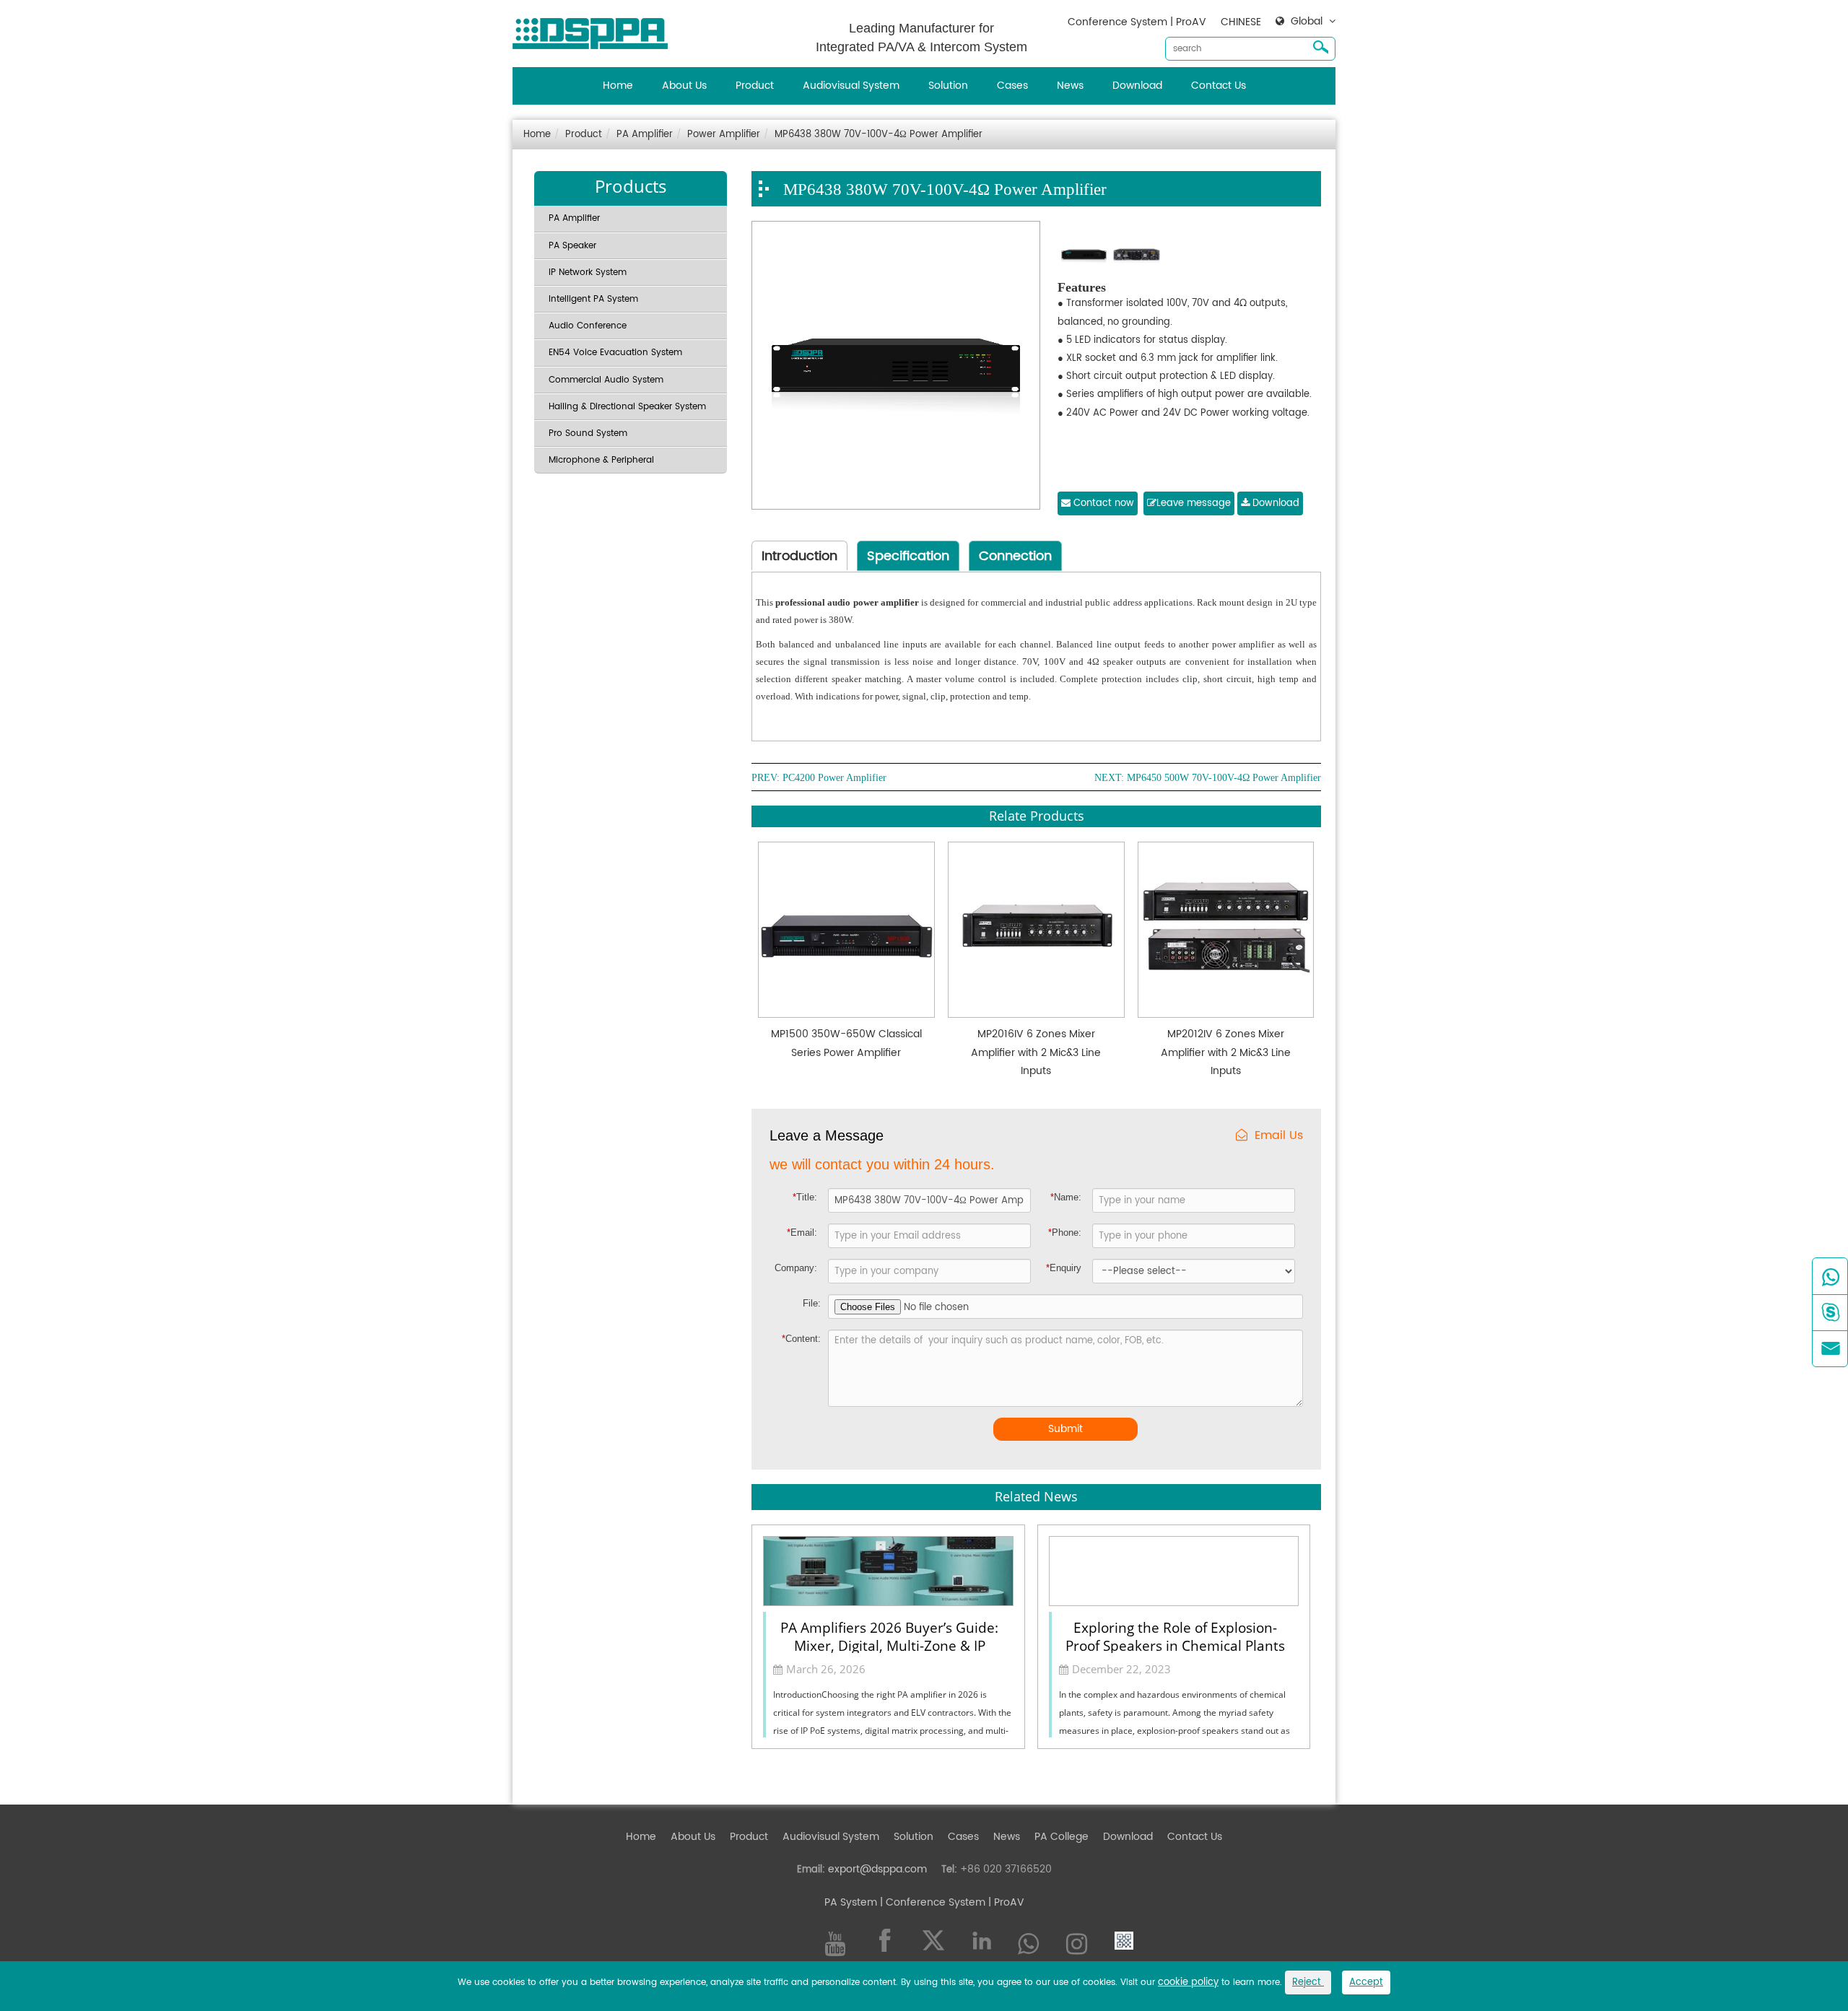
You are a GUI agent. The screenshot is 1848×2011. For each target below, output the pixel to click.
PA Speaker (572, 246)
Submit (1065, 1429)
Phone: (1065, 1233)
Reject (1308, 1982)
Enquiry (1064, 1268)
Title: (805, 1197)
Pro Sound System (588, 433)
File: (812, 1303)
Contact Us (1219, 86)
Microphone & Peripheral (601, 460)
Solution (948, 86)
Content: (801, 1339)
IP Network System (588, 272)
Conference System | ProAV (1137, 22)
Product (755, 86)
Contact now (1102, 503)
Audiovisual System (851, 86)
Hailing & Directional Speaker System (627, 407)
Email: (802, 1233)
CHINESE (1241, 22)
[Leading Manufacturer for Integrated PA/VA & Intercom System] (596, 30)
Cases (1012, 86)
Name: (1066, 1197)
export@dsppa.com (877, 1869)
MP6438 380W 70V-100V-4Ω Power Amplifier (879, 135)
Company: (796, 1268)
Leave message (1194, 503)
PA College (1062, 1837)
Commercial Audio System (606, 380)
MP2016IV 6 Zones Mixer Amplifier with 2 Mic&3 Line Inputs (1036, 1052)
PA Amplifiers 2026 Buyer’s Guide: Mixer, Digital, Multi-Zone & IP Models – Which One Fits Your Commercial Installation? (889, 1636)
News (1070, 86)
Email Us (1279, 1136)
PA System (851, 1902)
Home (618, 86)
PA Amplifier (645, 135)
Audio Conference (588, 326)
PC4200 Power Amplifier (834, 778)
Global (1307, 22)
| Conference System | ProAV (951, 1902)
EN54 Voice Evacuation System (615, 353)
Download (1137, 86)
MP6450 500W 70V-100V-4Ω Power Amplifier (1224, 778)
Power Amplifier (724, 135)
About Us (684, 86)
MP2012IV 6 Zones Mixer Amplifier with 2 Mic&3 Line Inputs (1226, 1052)
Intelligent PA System (593, 299)
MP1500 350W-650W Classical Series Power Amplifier (846, 1043)
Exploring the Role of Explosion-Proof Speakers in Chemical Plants (1175, 1636)
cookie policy (1188, 1982)
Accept (1366, 1982)
